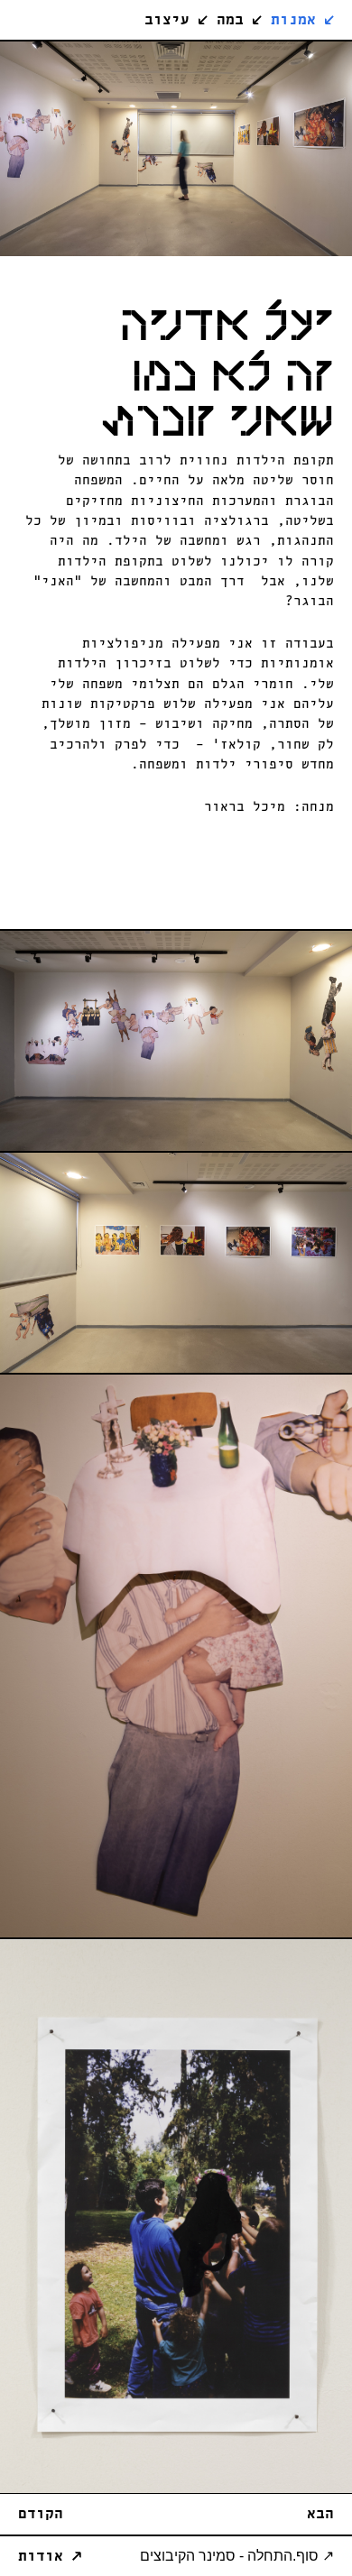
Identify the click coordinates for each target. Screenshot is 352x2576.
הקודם (41, 2514)
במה (239, 20)
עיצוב (176, 20)
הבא (320, 2514)
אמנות (302, 20)
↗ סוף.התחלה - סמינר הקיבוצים (237, 2556)
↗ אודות (50, 2557)
